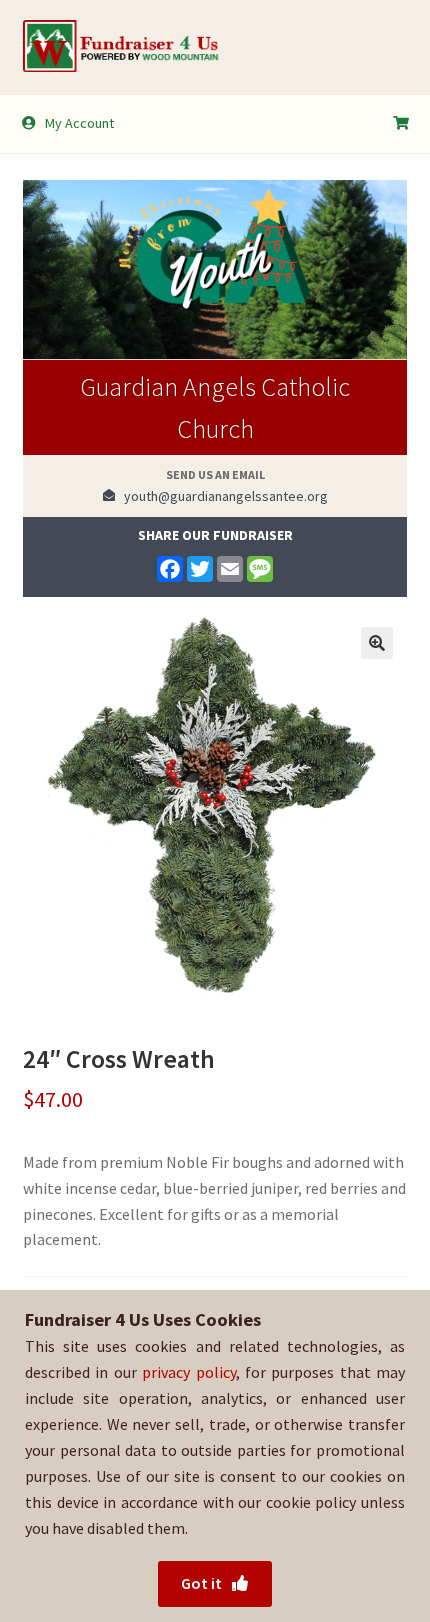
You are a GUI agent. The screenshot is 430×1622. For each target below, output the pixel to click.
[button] (377, 643)
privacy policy (188, 1372)
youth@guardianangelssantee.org (221, 496)
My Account (79, 123)
